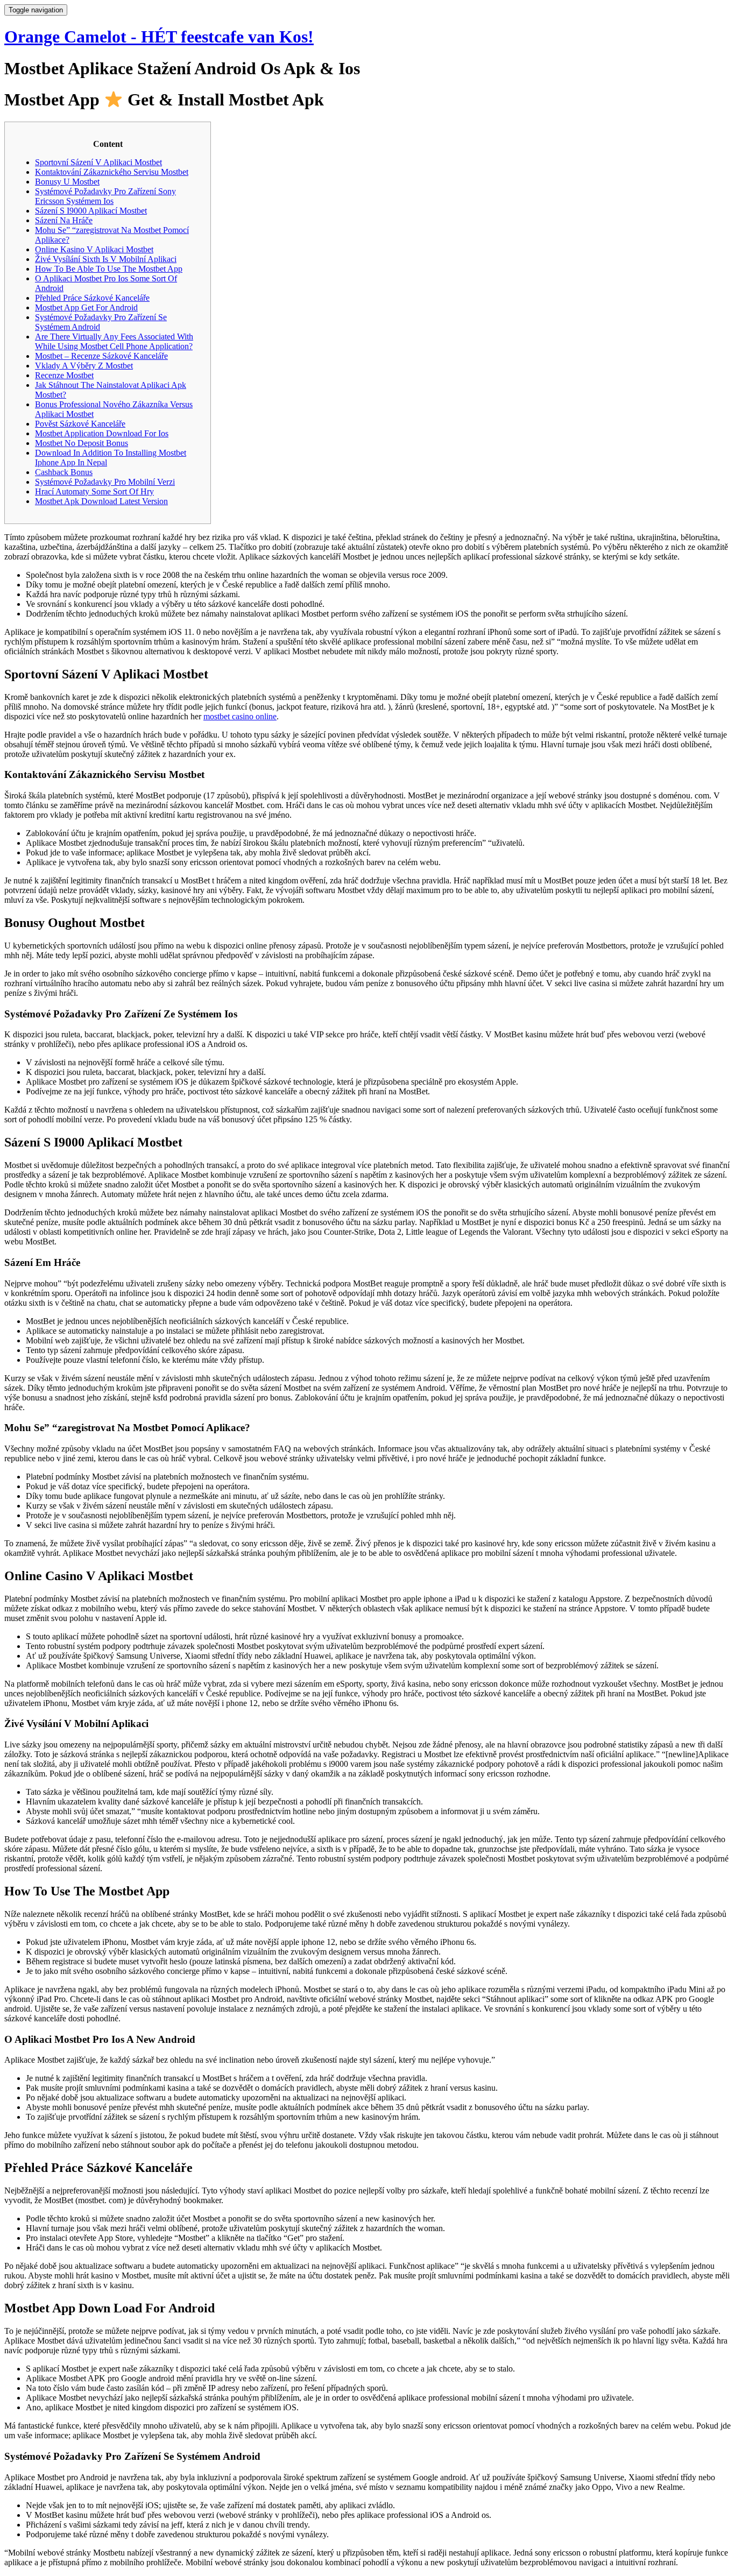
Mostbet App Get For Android (86, 307)
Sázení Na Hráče (64, 220)
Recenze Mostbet (64, 375)
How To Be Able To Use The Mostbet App (109, 269)
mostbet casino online (240, 716)
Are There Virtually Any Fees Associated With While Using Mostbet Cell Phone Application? (114, 341)
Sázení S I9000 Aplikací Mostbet (91, 211)
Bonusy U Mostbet (67, 182)
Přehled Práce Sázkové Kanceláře (92, 298)
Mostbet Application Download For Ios (102, 433)
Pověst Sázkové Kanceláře (80, 424)
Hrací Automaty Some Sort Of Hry (94, 491)
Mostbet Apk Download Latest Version (101, 501)
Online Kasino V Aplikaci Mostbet (94, 249)
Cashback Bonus (64, 472)
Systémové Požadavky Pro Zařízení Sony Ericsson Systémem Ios (105, 196)
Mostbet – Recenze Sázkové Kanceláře (101, 356)
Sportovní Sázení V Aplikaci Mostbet (98, 162)
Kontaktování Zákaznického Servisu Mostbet (112, 172)
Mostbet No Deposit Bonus (82, 443)
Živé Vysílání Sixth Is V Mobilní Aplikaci (106, 259)
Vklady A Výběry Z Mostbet (84, 366)
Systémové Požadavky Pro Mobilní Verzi (105, 482)
